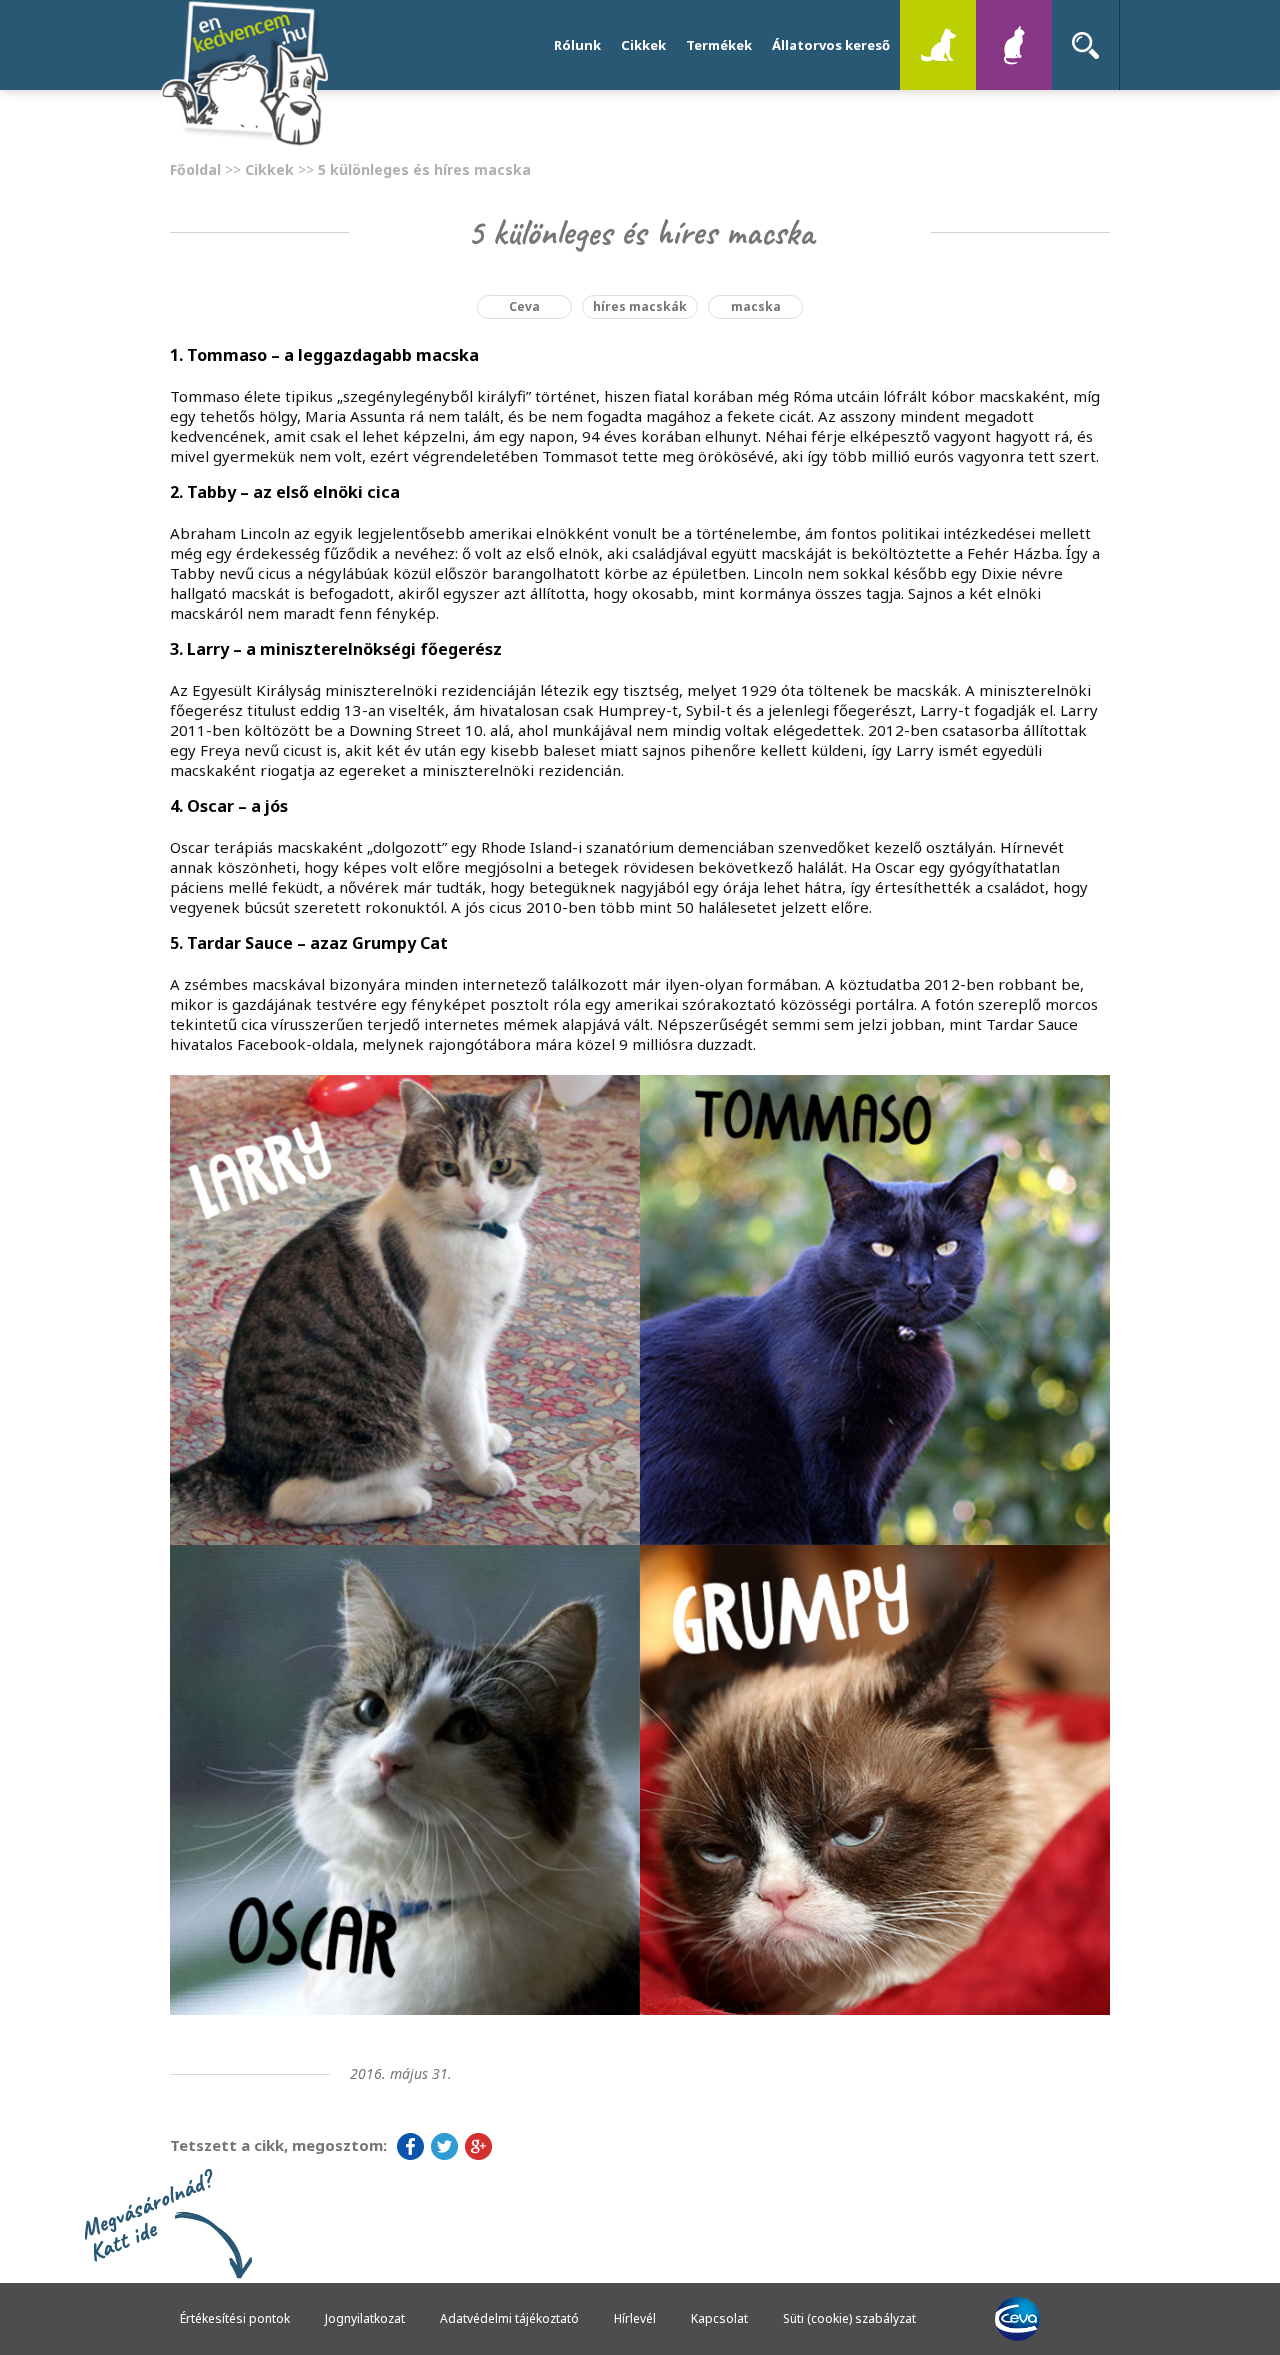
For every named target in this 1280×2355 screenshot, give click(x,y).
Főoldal (195, 169)
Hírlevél (635, 2318)
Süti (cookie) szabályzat (849, 2318)
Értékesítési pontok (235, 2318)
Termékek (719, 45)
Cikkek (643, 45)
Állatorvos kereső (831, 45)
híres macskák (640, 306)
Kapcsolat (719, 2318)
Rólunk (577, 45)
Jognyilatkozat (365, 2318)
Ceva (524, 306)
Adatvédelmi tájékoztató (509, 2318)
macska (756, 306)
